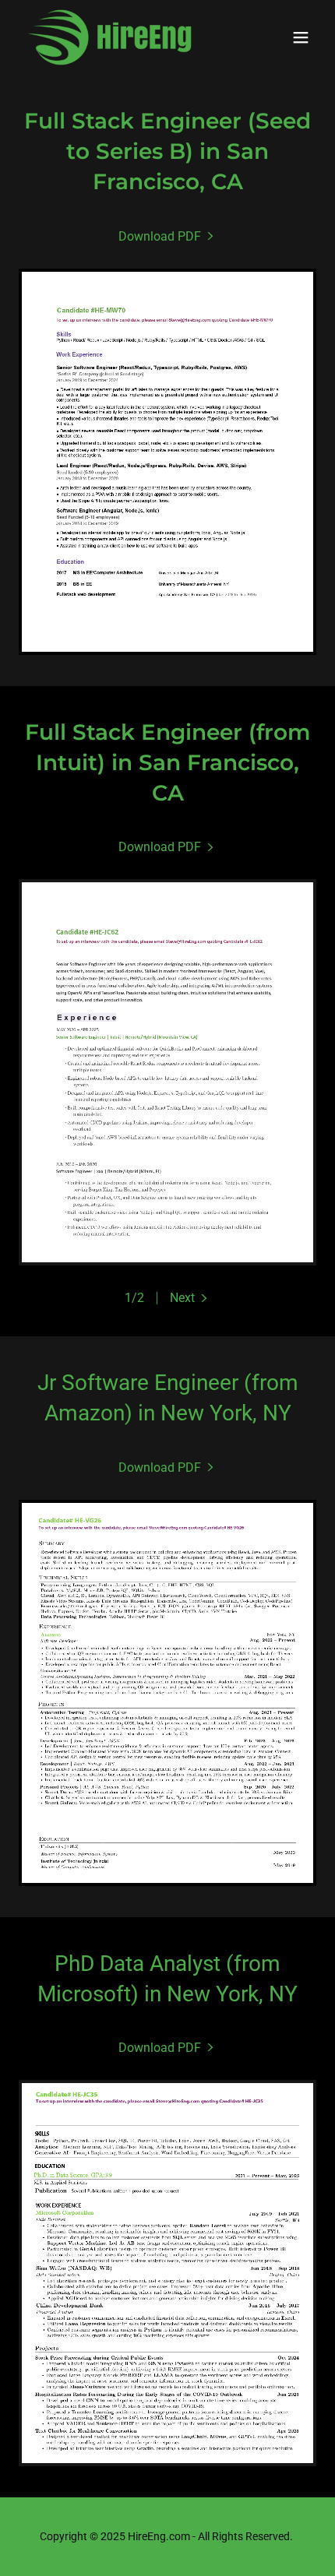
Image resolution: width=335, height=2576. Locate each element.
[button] (301, 37)
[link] (109, 37)
